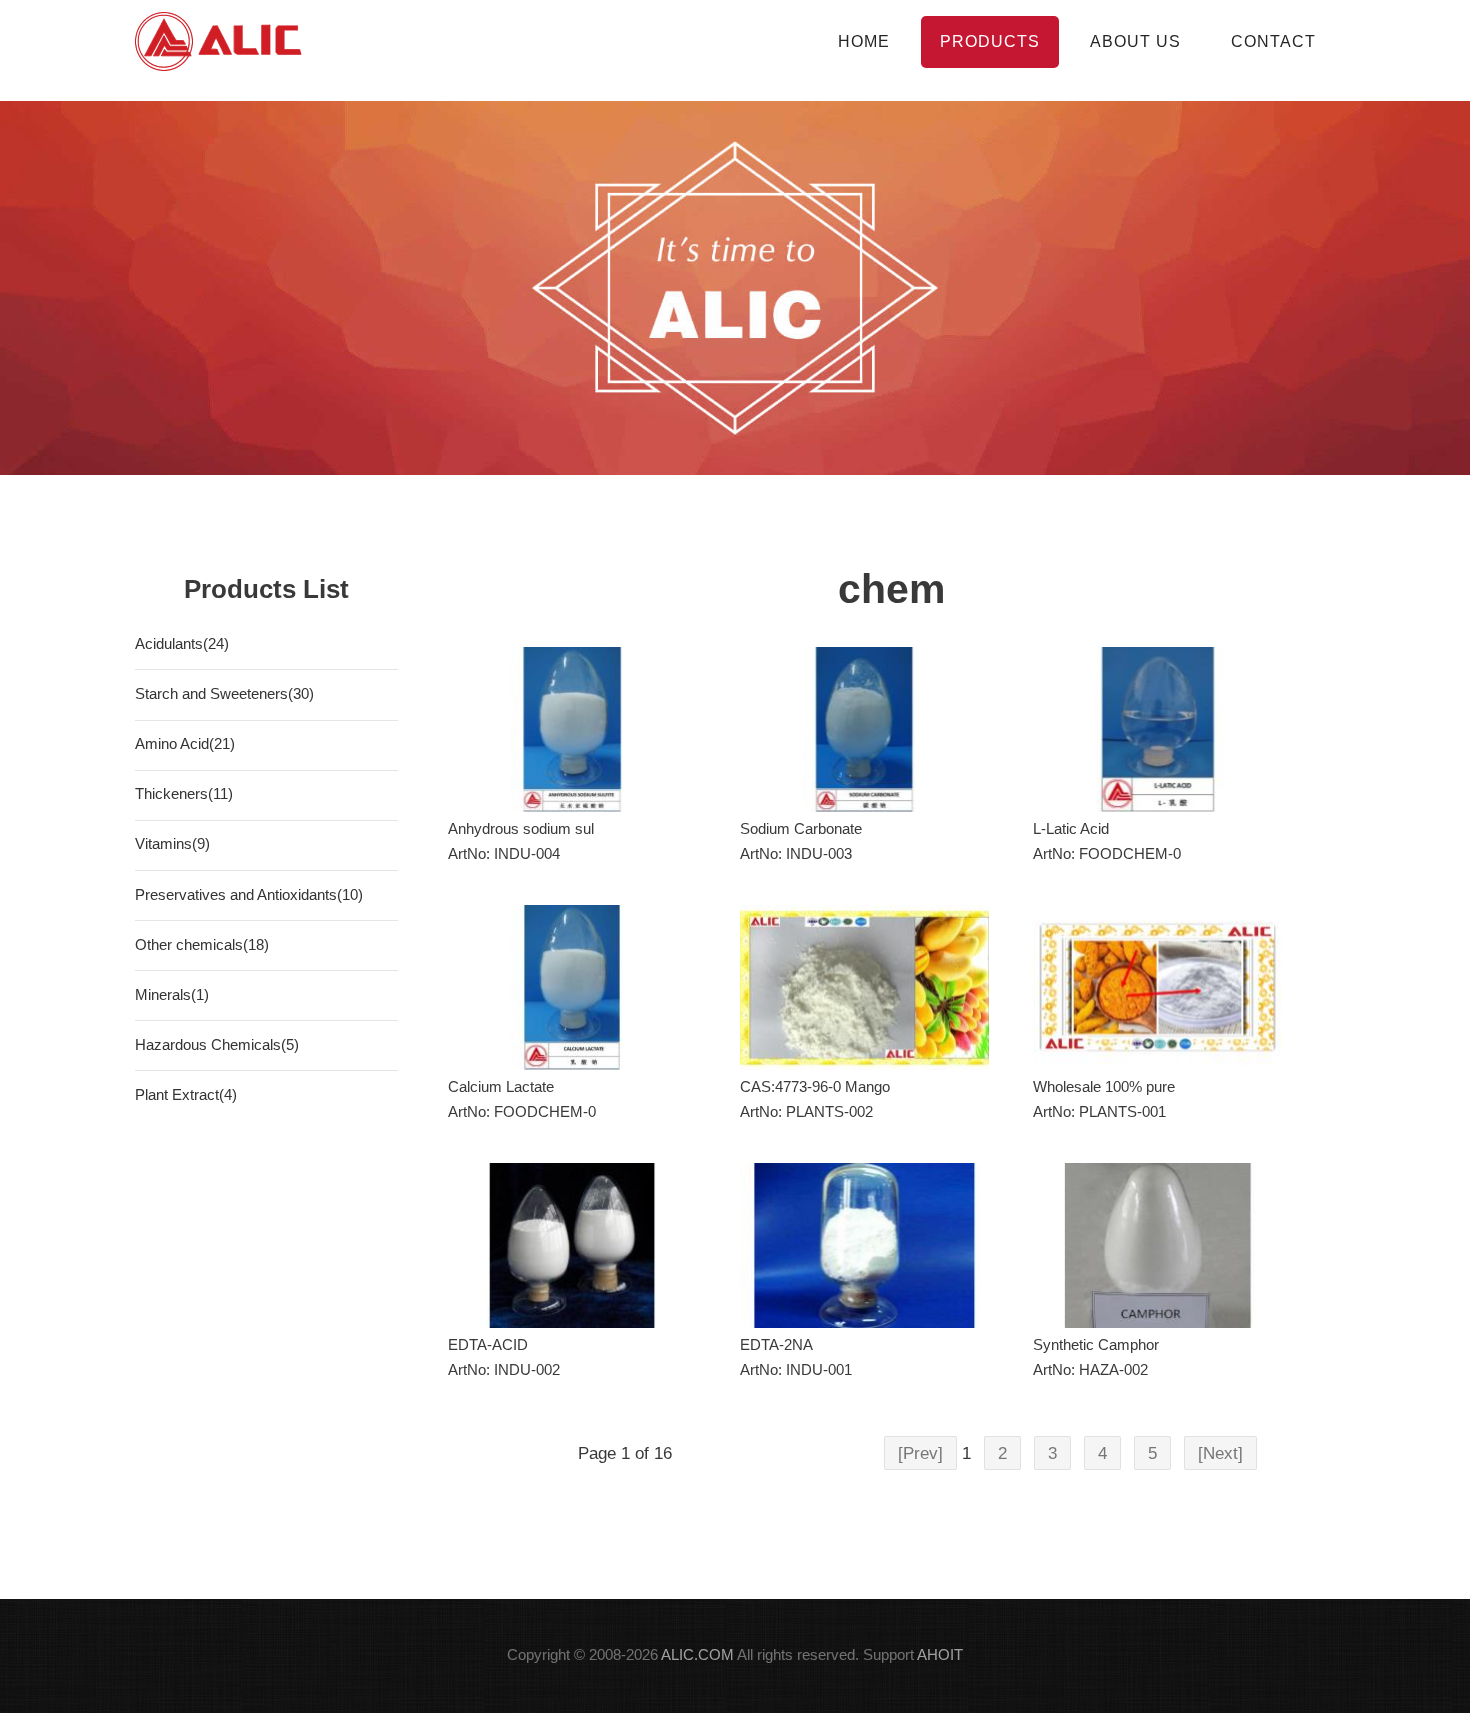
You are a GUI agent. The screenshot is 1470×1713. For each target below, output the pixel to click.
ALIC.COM (697, 1655)
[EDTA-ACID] (572, 1245)
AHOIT (940, 1655)
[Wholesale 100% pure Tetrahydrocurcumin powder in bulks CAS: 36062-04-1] (1157, 987)
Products (990, 41)
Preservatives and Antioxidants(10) (249, 895)
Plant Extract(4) (186, 1095)
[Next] (1220, 1453)
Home (864, 41)
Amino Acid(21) (185, 744)
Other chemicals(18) (202, 945)
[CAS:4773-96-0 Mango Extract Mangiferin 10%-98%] (864, 987)
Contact (1273, 41)
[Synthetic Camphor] (1157, 1245)
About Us (1135, 41)
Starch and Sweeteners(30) (224, 694)
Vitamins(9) (172, 844)
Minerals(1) (172, 995)
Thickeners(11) (184, 794)
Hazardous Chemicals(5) (217, 1045)
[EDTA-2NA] (864, 1245)
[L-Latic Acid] (1157, 729)
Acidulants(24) (182, 644)
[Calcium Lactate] (572, 987)
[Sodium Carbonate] (864, 729)
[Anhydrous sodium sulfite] (572, 729)
